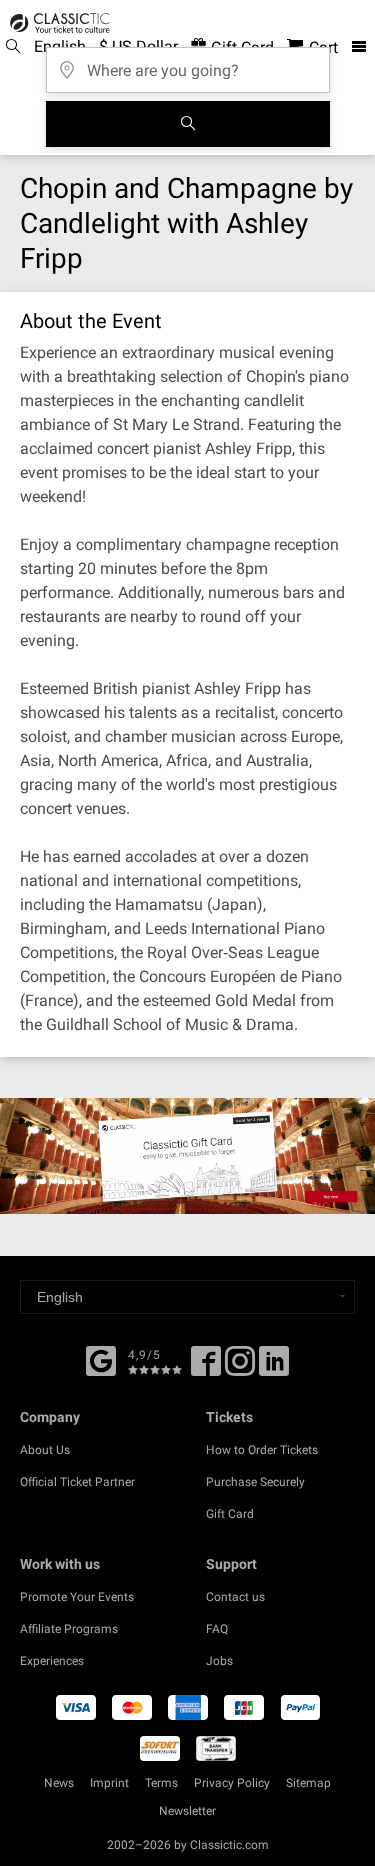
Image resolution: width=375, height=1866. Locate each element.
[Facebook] (101, 1359)
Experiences (52, 1661)
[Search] (188, 124)
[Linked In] (274, 1368)
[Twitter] (240, 1368)
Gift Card (230, 1514)
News (59, 1783)
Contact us (235, 1597)
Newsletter (187, 1811)
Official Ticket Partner (77, 1482)
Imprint (109, 1783)
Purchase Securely (255, 1482)
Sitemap (308, 1783)
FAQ (217, 1629)
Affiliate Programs (69, 1629)
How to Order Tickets (262, 1450)
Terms (161, 1783)
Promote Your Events (77, 1597)
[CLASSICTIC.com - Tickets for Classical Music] (57, 23)
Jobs (219, 1661)
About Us (45, 1450)
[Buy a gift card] (187, 1156)
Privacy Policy (232, 1783)
